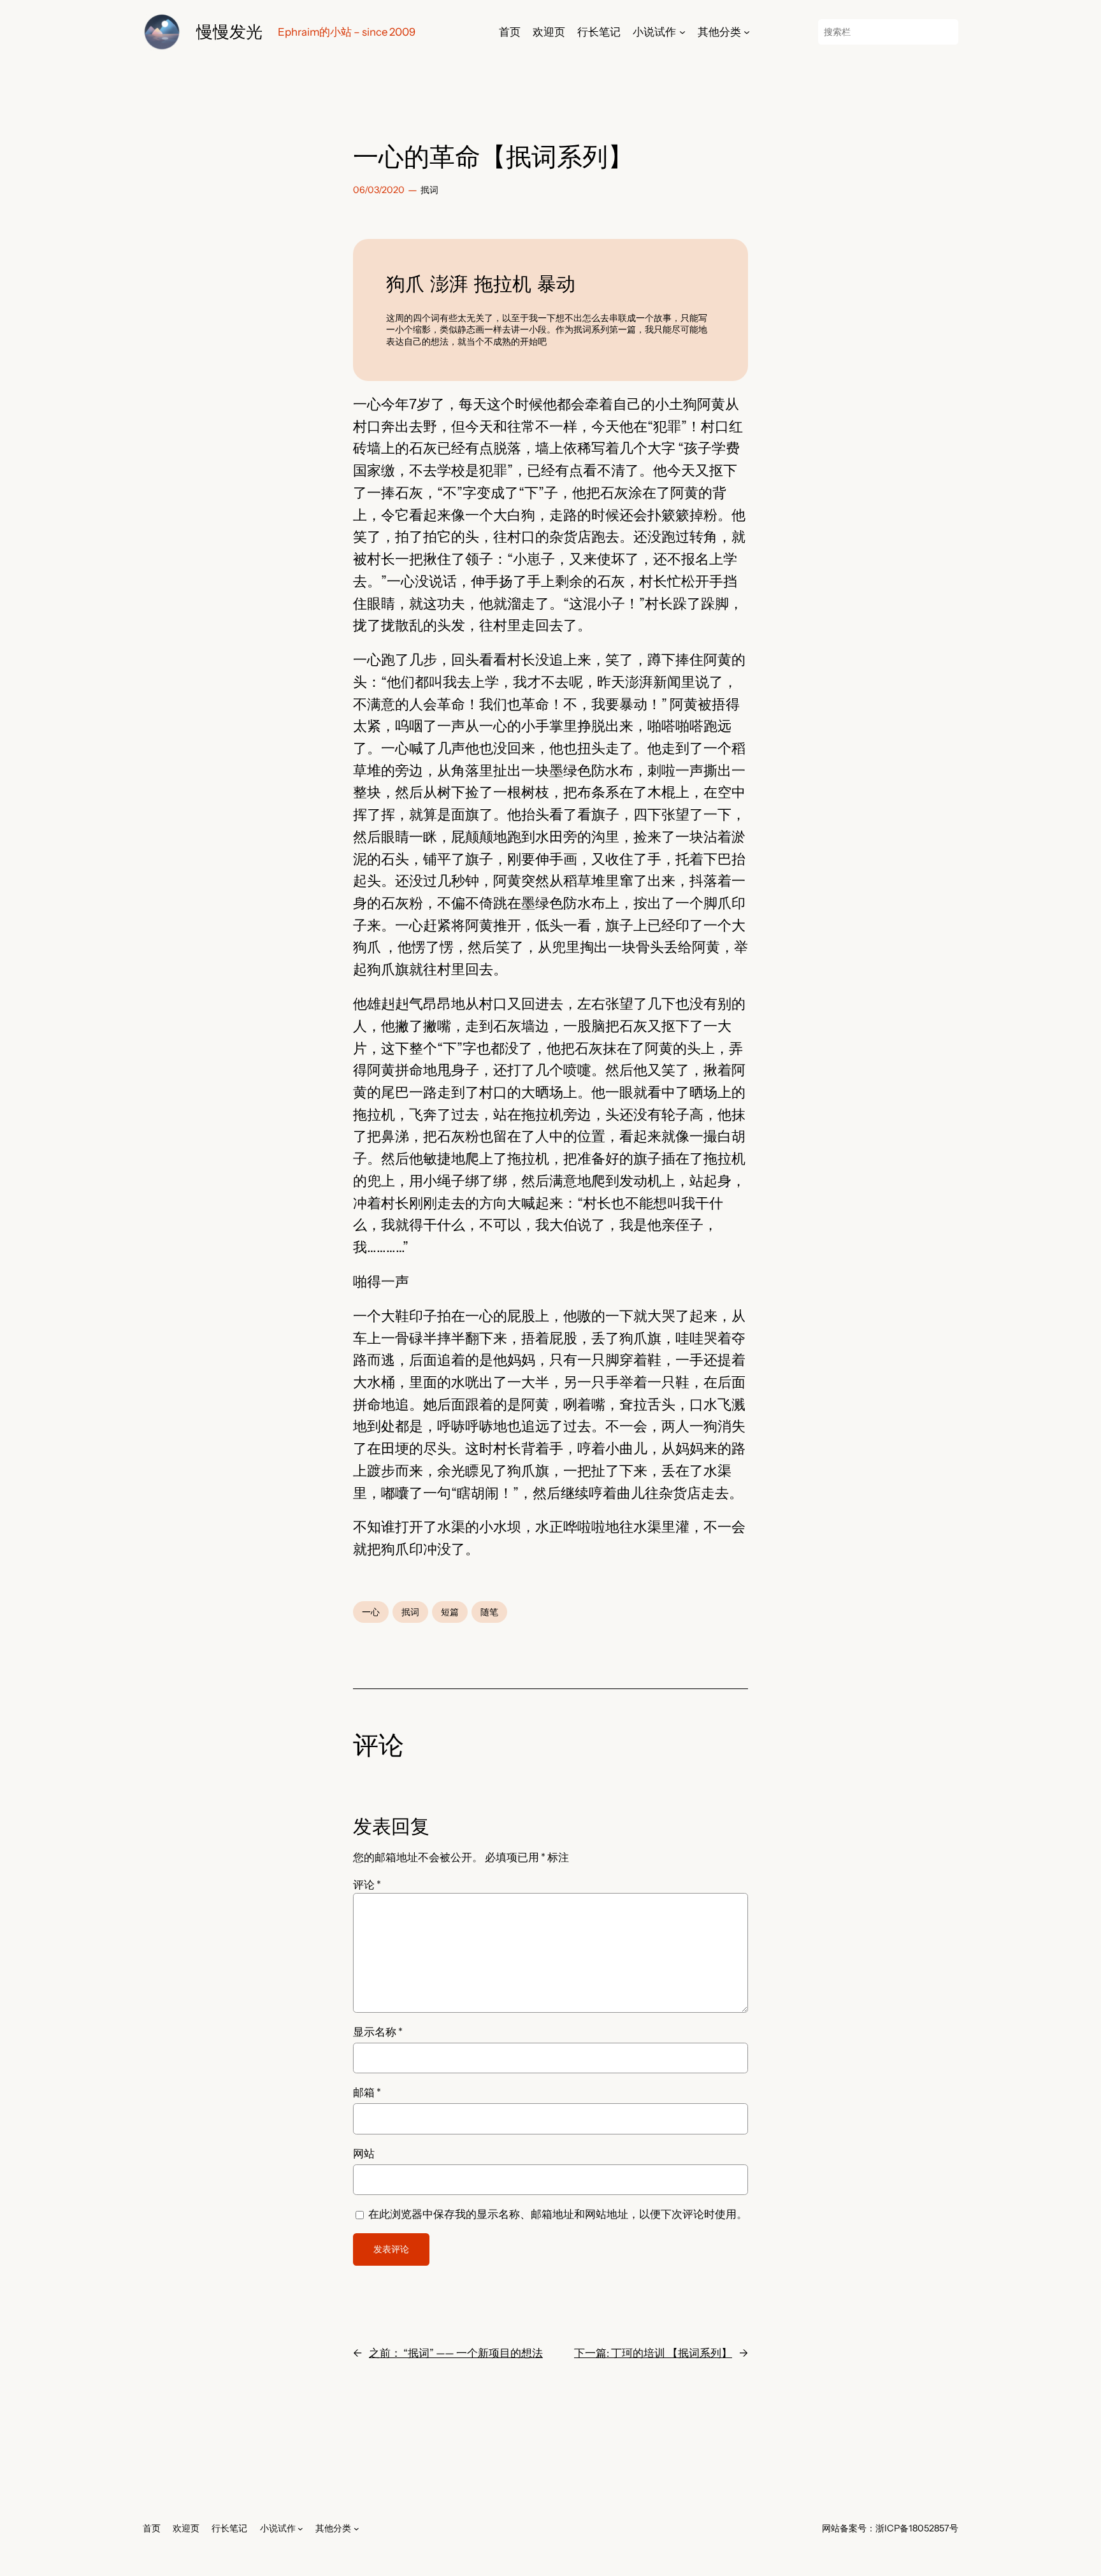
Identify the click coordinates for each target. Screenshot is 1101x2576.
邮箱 (367, 2092)
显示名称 (378, 2032)
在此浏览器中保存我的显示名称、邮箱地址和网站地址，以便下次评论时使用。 (558, 2214)
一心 (371, 1612)
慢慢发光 (229, 32)
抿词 (429, 190)
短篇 (450, 1612)
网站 (364, 2154)
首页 (510, 32)
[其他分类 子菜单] (747, 32)
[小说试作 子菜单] (682, 32)
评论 (367, 1885)
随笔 (489, 1612)
